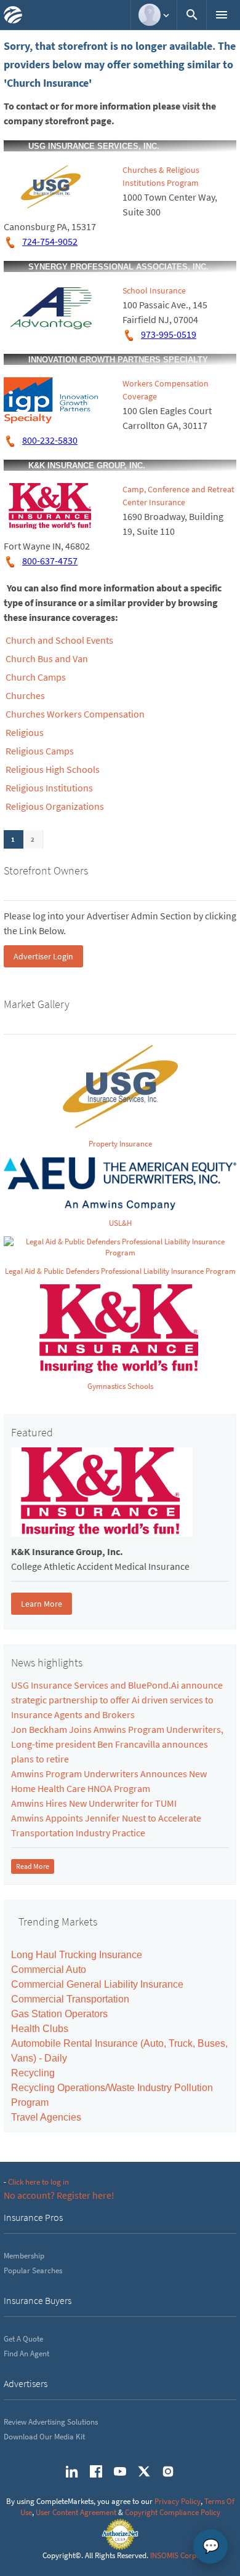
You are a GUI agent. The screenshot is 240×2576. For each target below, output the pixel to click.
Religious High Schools (53, 769)
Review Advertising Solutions (51, 2422)
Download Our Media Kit (44, 2437)
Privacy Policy (178, 2501)
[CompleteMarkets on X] (144, 2471)
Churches (25, 695)
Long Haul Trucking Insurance (77, 1955)
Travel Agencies (46, 2117)
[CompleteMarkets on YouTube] (120, 2471)
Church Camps (36, 677)
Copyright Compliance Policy (173, 2512)
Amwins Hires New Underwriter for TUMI (94, 1803)
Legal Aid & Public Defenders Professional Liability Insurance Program (120, 1271)
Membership (24, 2256)
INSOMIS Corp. (174, 2555)
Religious (25, 732)
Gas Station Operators (59, 2014)
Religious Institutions (49, 788)
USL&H (120, 1223)
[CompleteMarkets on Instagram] (168, 2471)
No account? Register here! (59, 2195)
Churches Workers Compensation (75, 714)
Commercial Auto (49, 1970)
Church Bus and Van (47, 658)
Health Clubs (40, 2029)
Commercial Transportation (70, 1999)
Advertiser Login (43, 956)
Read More (33, 1866)
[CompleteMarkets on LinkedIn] (72, 2471)
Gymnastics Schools (120, 1386)
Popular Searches (33, 2270)
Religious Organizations (55, 806)
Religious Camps (40, 751)
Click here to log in (38, 2182)
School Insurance (154, 290)
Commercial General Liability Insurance (97, 1984)
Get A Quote (23, 2339)
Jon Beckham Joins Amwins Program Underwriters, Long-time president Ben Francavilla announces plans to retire (117, 1744)
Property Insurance (120, 1144)
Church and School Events (59, 640)
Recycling (33, 2073)
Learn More (42, 1604)
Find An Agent (26, 2354)
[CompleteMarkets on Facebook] (96, 2471)
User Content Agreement (76, 2512)
